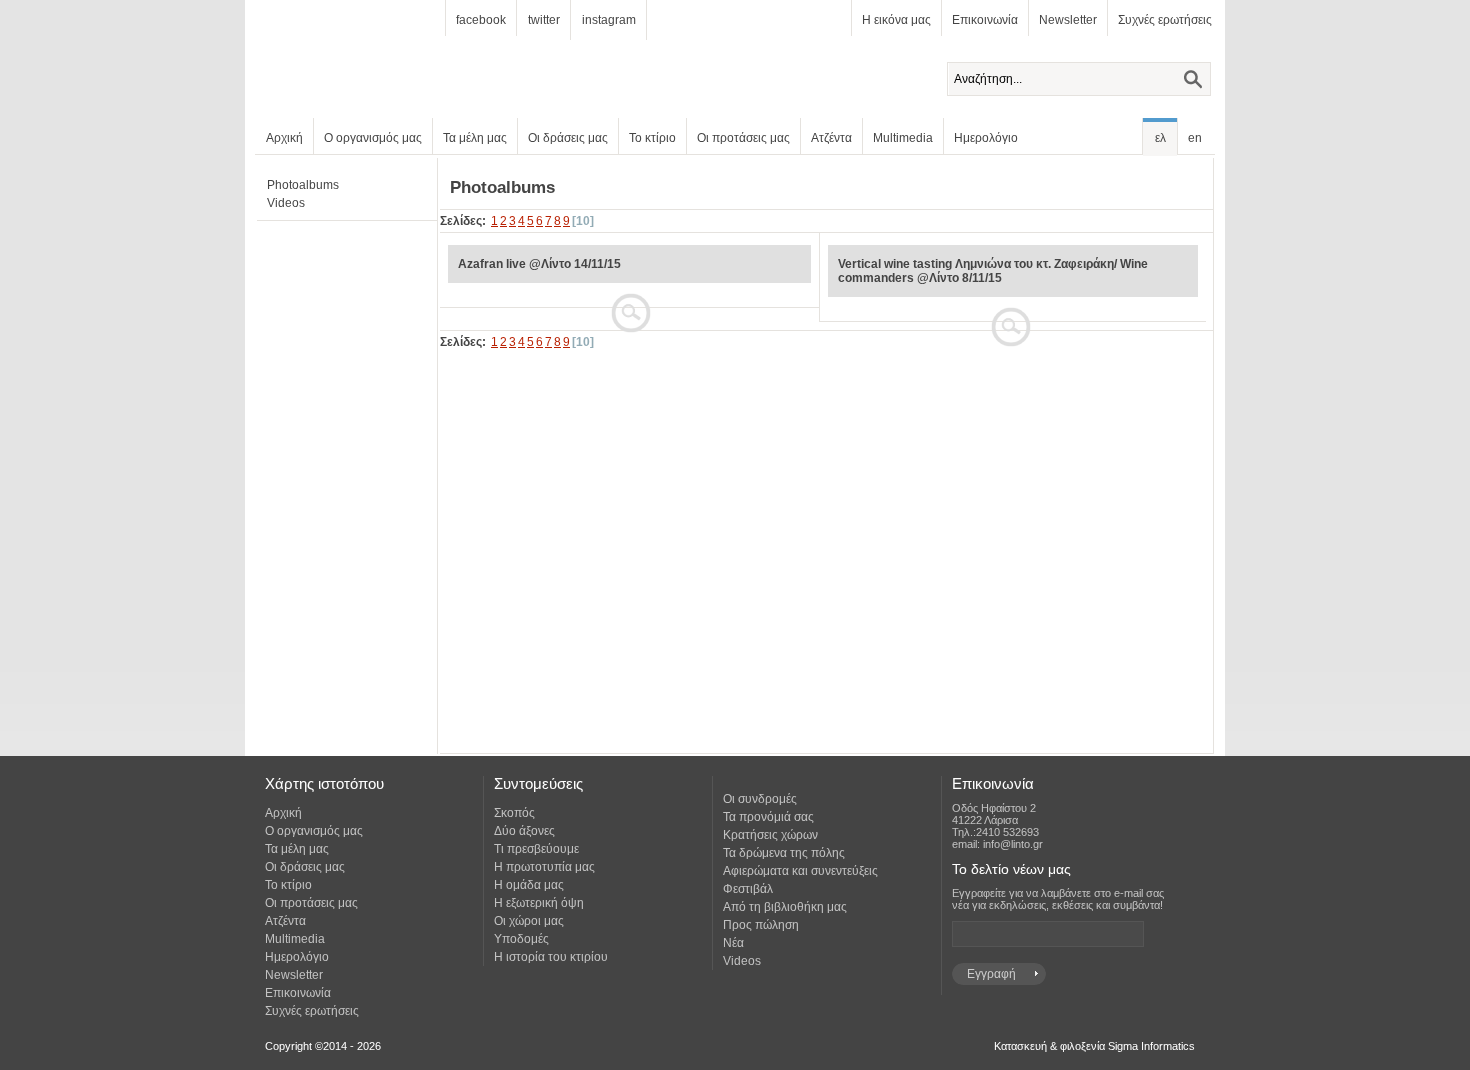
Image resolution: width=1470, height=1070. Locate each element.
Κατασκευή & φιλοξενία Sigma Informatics (1094, 1046)
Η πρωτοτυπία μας (544, 867)
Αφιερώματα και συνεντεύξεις (800, 871)
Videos (286, 203)
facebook (481, 20)
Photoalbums (303, 185)
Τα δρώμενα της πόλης (784, 853)
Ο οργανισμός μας (373, 138)
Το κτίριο (652, 138)
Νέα (733, 943)
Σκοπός (514, 813)
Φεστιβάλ (748, 889)
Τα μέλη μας (475, 138)
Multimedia (903, 138)
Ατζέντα (831, 138)
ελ (1160, 138)
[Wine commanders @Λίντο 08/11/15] (1011, 304)
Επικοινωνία (985, 20)
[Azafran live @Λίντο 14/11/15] (628, 290)
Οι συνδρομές (760, 799)
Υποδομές (521, 939)
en (1195, 138)
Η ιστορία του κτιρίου (551, 957)
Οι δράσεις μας (568, 138)
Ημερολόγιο (986, 138)
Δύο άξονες (524, 831)
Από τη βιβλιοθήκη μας (785, 907)
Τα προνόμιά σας (768, 817)
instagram (609, 20)
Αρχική (284, 138)
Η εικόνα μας (896, 20)
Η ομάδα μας (529, 885)
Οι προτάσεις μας (743, 138)
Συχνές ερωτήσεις (1165, 20)
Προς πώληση (761, 925)
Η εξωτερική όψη (539, 903)
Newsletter (1068, 20)
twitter (544, 20)
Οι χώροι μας (529, 921)
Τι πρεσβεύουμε (536, 849)
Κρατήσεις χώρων (770, 835)
